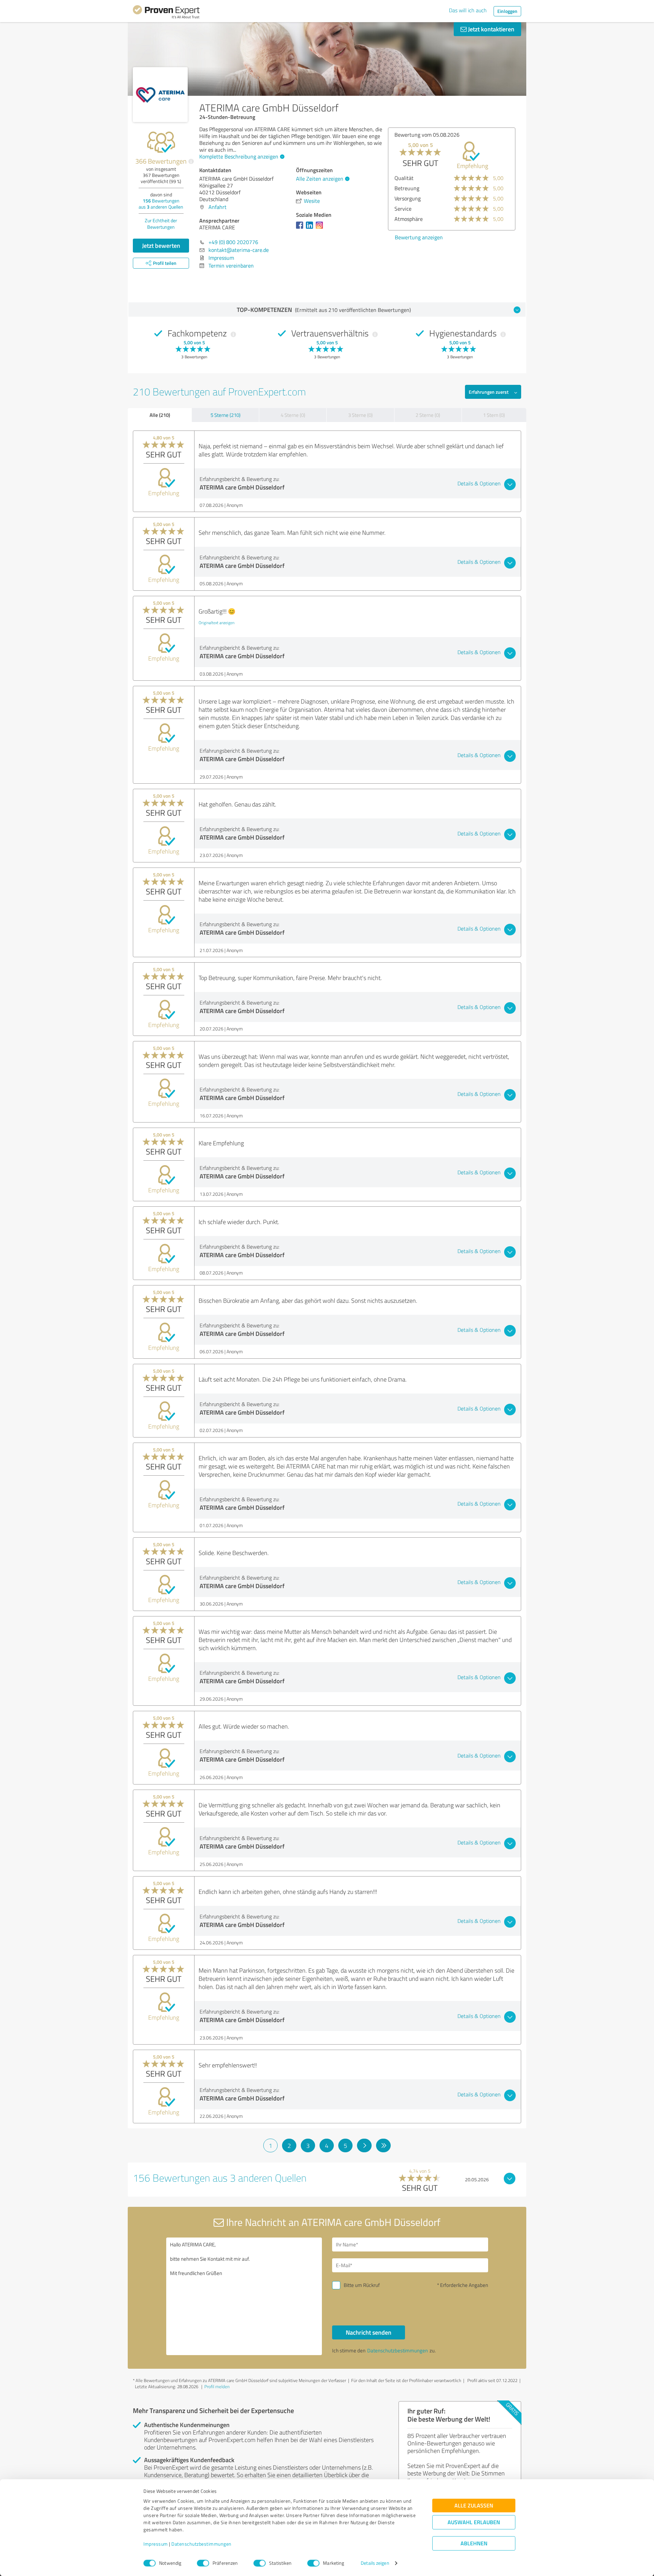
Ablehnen (474, 2543)
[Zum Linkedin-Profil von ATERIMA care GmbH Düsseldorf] (311, 228)
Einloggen (507, 11)
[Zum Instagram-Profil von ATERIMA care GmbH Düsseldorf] (321, 228)
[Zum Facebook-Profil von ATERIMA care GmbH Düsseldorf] (301, 228)
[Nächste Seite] (364, 2145)
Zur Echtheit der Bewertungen (161, 224)
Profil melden (217, 2386)
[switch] (203, 2563)
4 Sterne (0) (293, 415)
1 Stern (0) (494, 415)
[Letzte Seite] (383, 2145)
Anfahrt (217, 207)
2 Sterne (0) (428, 415)
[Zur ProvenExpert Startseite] (166, 13)
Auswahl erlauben (474, 2522)
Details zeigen (375, 2563)
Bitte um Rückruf (362, 2285)
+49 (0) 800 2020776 (233, 242)
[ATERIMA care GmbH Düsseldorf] (160, 95)
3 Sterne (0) (360, 415)
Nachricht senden (369, 2332)
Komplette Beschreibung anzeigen (239, 156)
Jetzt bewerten (161, 245)
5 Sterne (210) (225, 415)
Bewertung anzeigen (419, 237)
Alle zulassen (474, 2506)
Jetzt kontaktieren (490, 29)
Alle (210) (160, 415)
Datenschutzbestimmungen (201, 2544)
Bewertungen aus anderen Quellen (161, 204)
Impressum (156, 2544)
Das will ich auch (468, 10)
